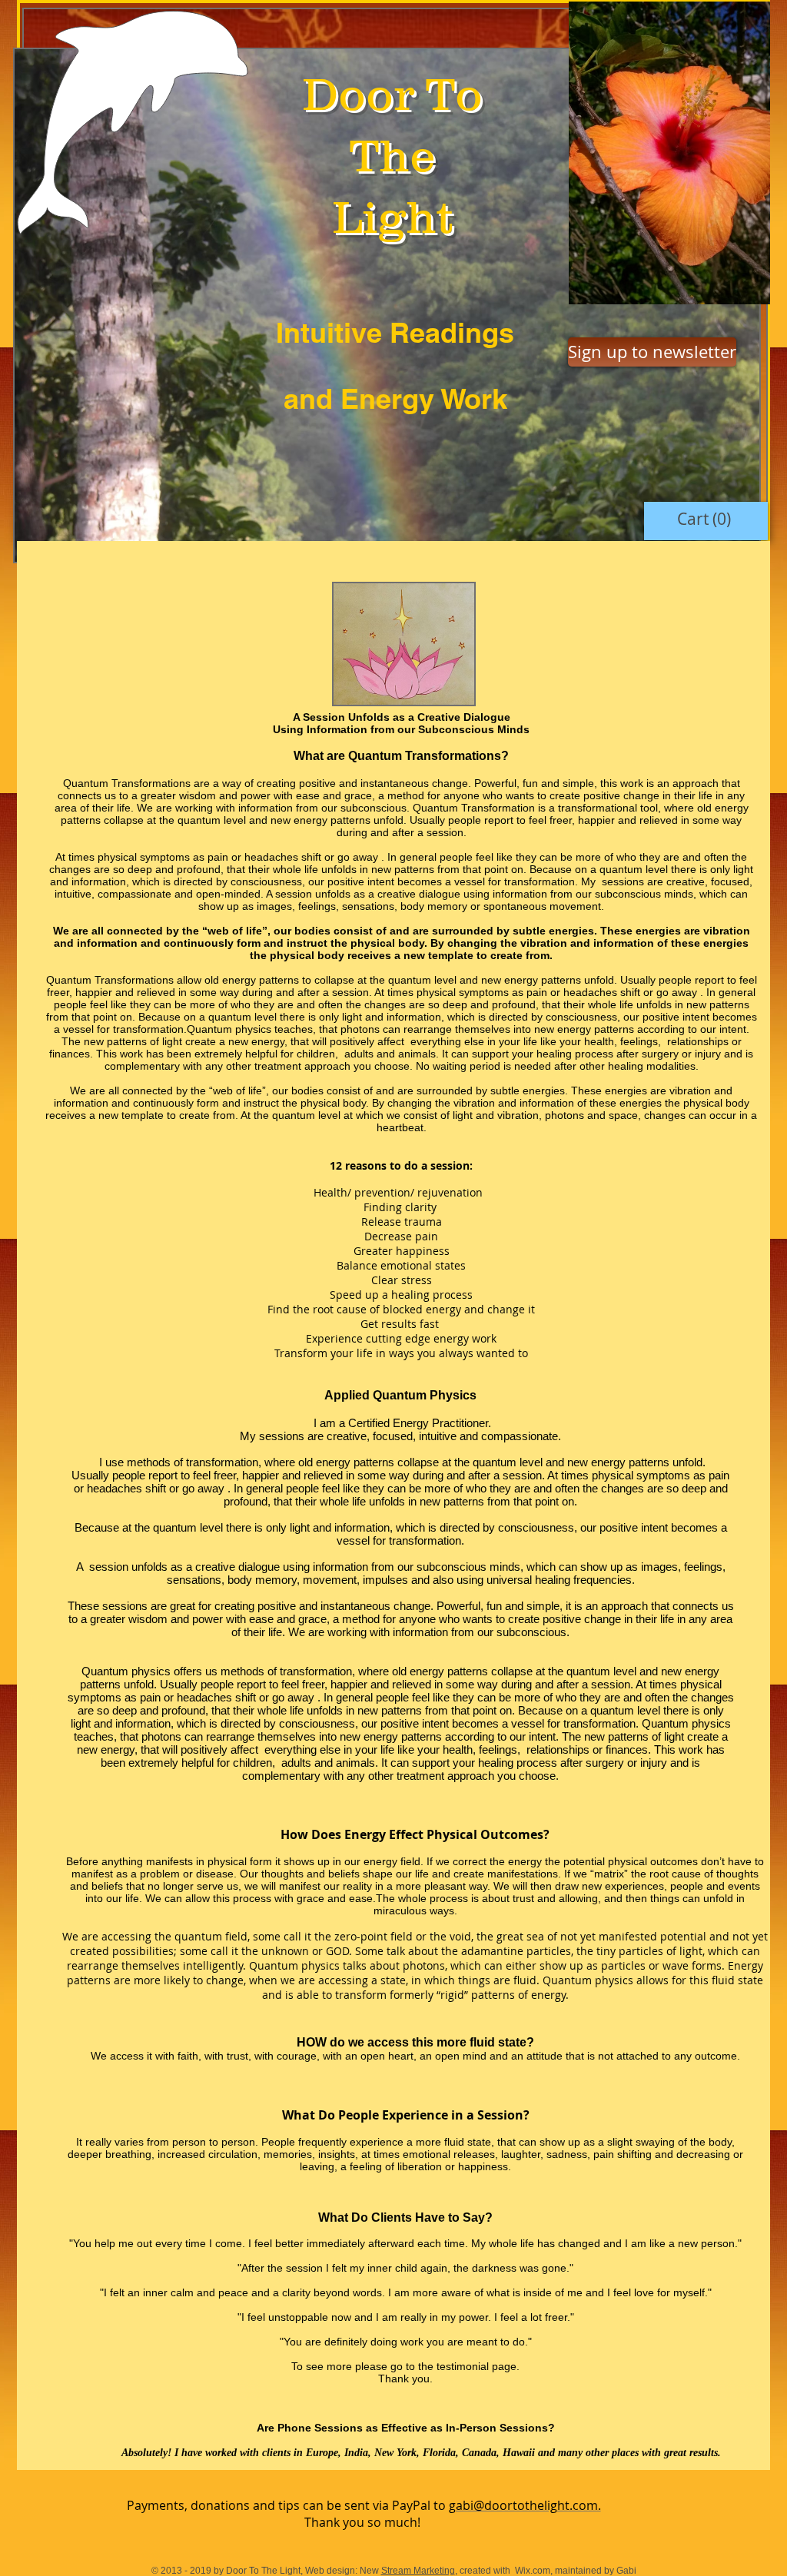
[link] (706, 519)
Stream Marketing (418, 2571)
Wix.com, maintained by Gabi (574, 2571)
